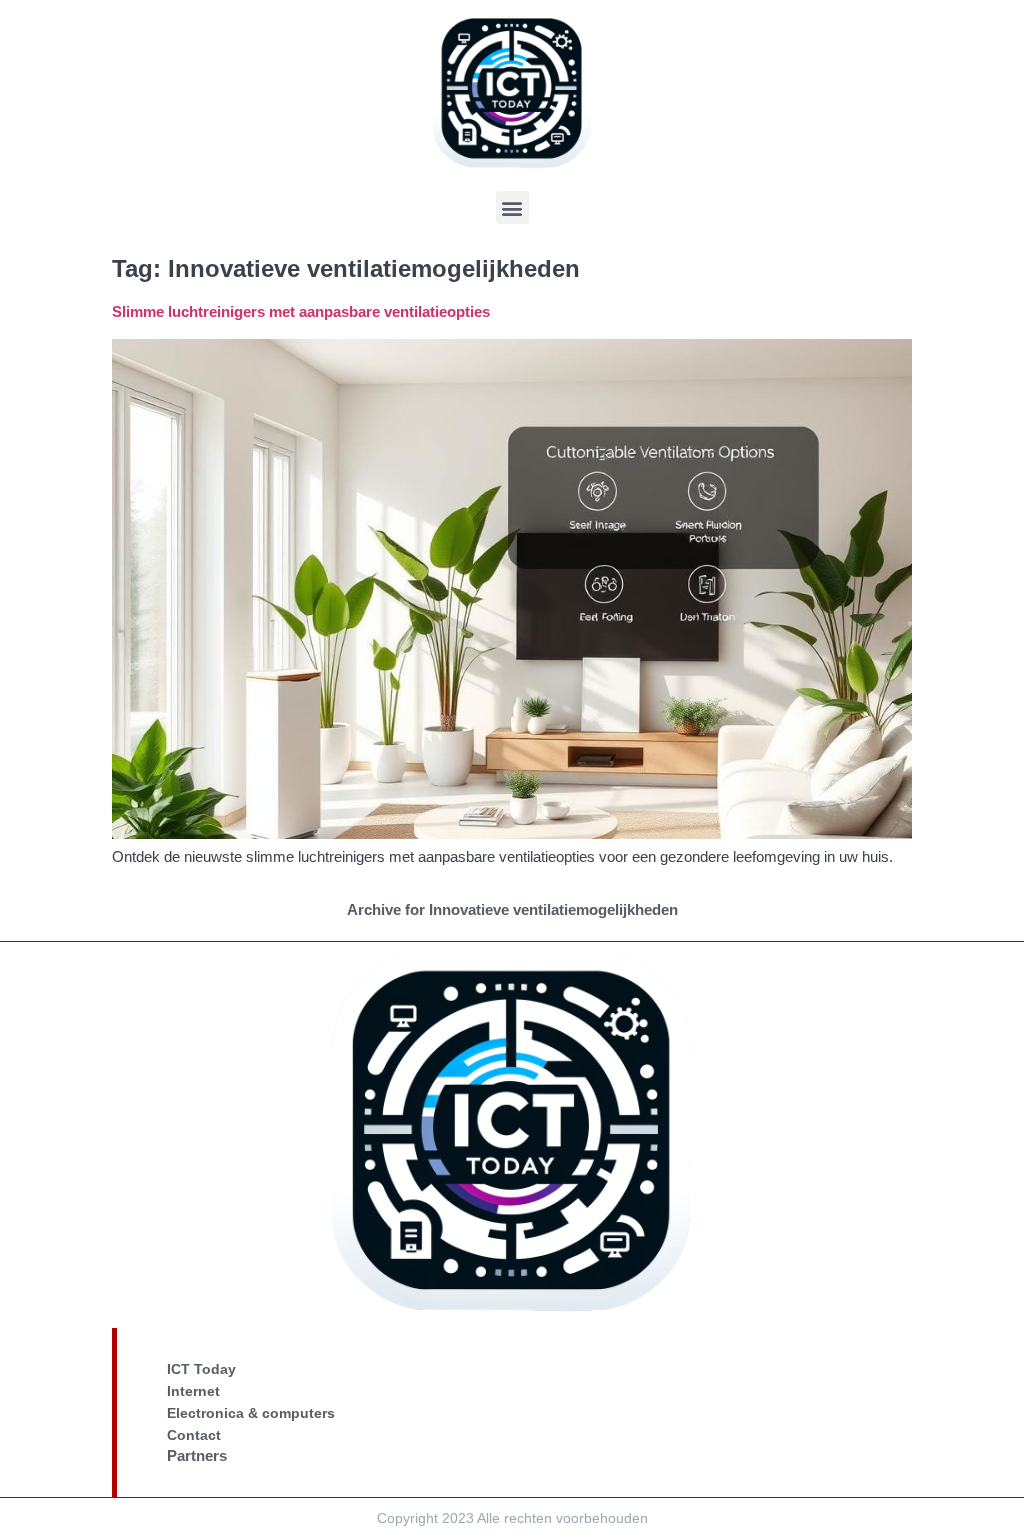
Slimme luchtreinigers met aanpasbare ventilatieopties (301, 311)
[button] (512, 207)
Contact (194, 1435)
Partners (197, 1455)
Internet (193, 1391)
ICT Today (201, 1369)
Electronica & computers (251, 1413)
